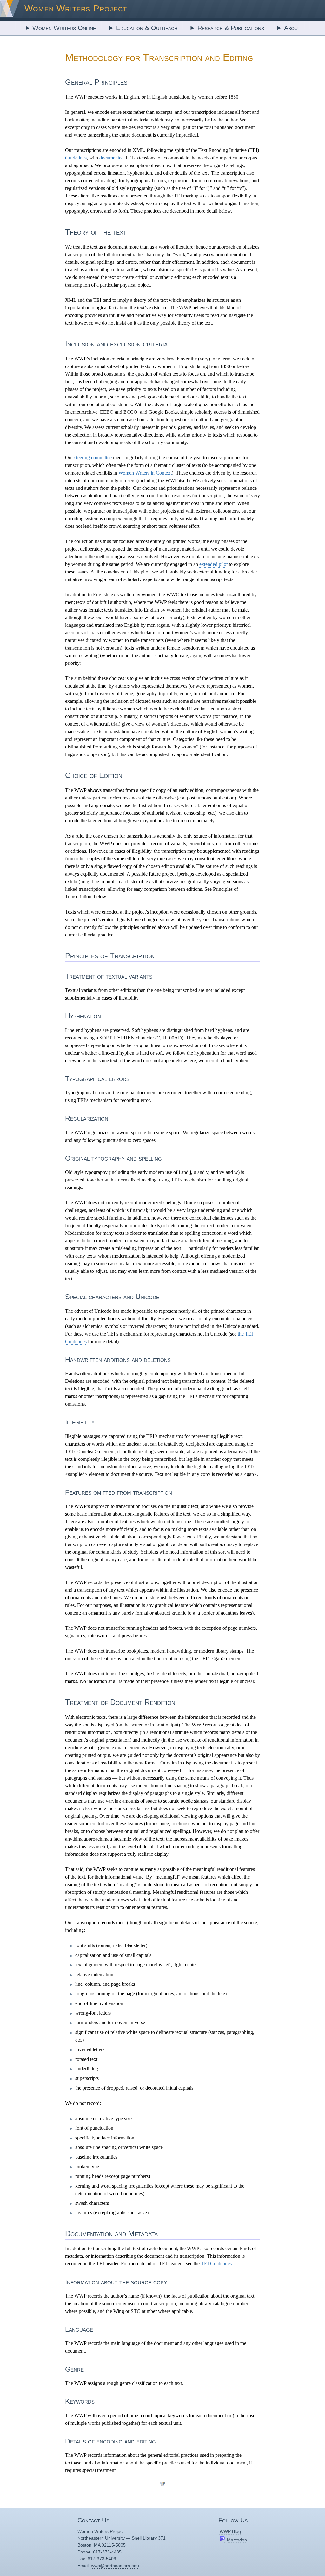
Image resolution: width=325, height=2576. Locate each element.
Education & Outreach (147, 28)
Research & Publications (231, 28)
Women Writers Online (64, 28)
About (292, 28)
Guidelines (76, 158)
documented (112, 158)
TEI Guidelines (216, 2264)
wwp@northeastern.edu (115, 2566)
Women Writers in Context (145, 473)
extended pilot (213, 564)
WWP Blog (230, 2531)
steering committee (93, 458)
